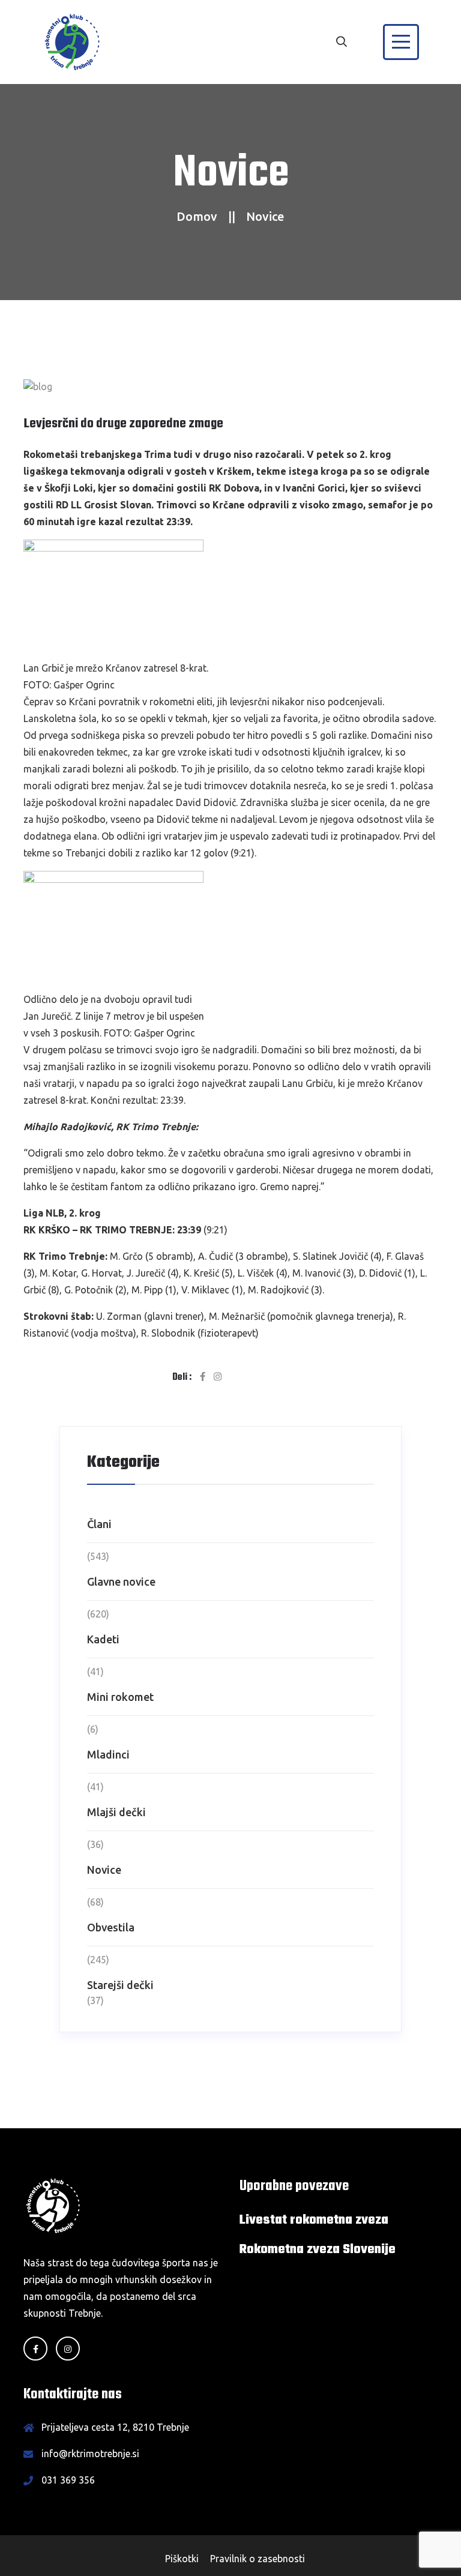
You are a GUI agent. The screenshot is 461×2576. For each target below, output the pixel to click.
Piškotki (182, 2559)
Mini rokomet (120, 1697)
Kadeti (103, 1639)
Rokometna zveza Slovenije (318, 2249)
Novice (104, 1870)
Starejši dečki (120, 1985)
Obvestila (111, 1927)
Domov (197, 216)
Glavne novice (121, 1581)
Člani (99, 1524)
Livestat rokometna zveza (314, 2220)
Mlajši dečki (116, 1812)
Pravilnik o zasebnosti (258, 2559)
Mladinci (108, 1754)
